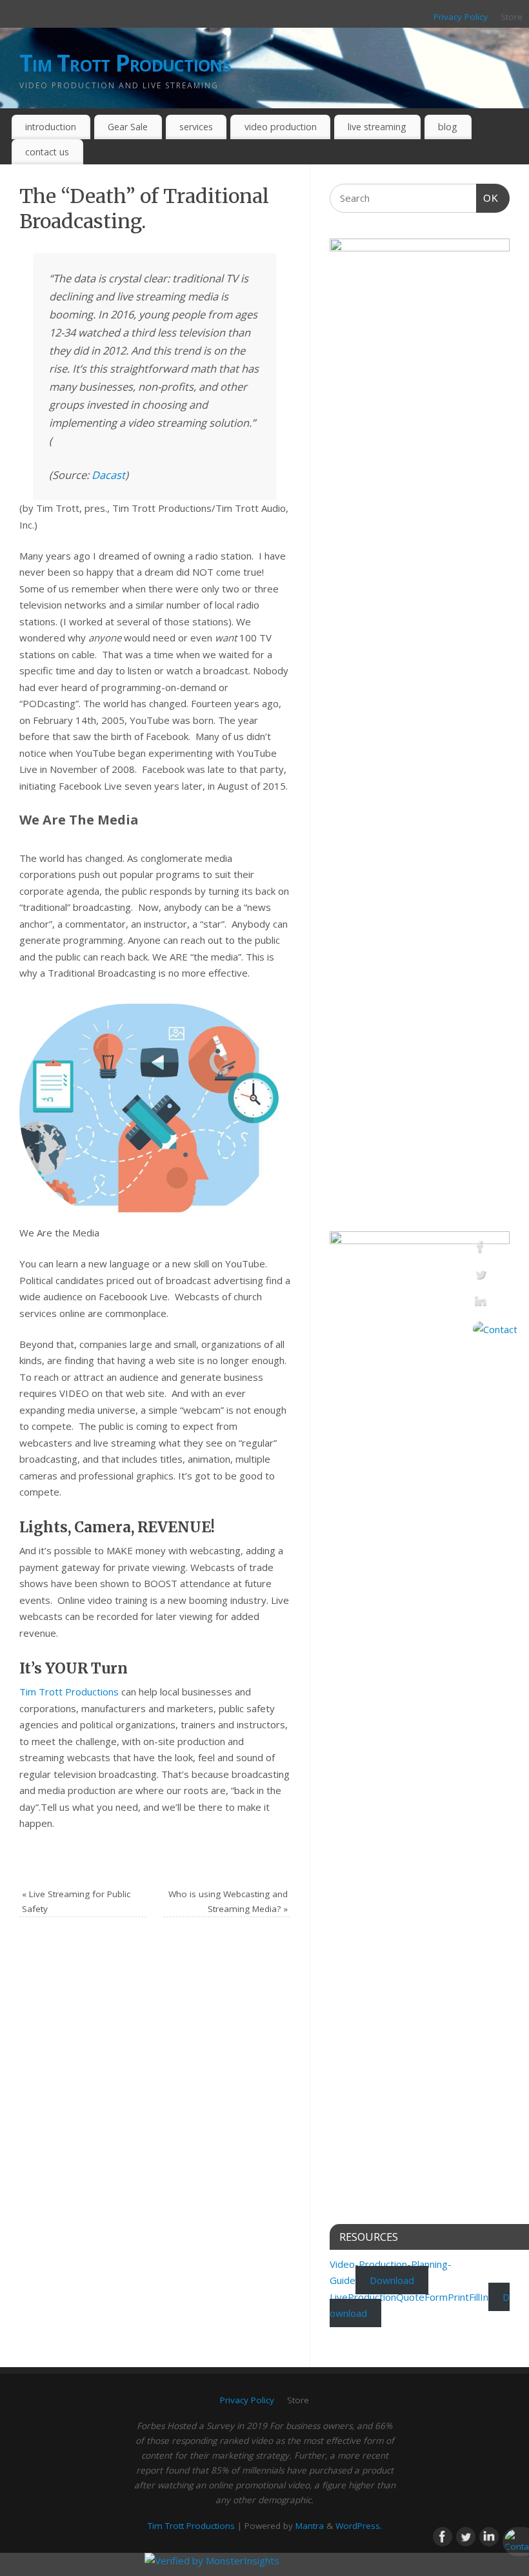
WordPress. (359, 2526)
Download (392, 2280)
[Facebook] (495, 1249)
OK (488, 198)
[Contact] (495, 1329)
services (196, 127)
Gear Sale (128, 127)
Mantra (310, 2526)
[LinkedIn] (495, 1304)
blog (448, 127)
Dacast (108, 475)
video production (281, 127)
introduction (51, 127)
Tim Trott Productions (125, 63)
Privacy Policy (461, 17)
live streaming (377, 127)
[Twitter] (495, 1276)
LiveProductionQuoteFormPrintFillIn (409, 2297)
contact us (47, 152)
